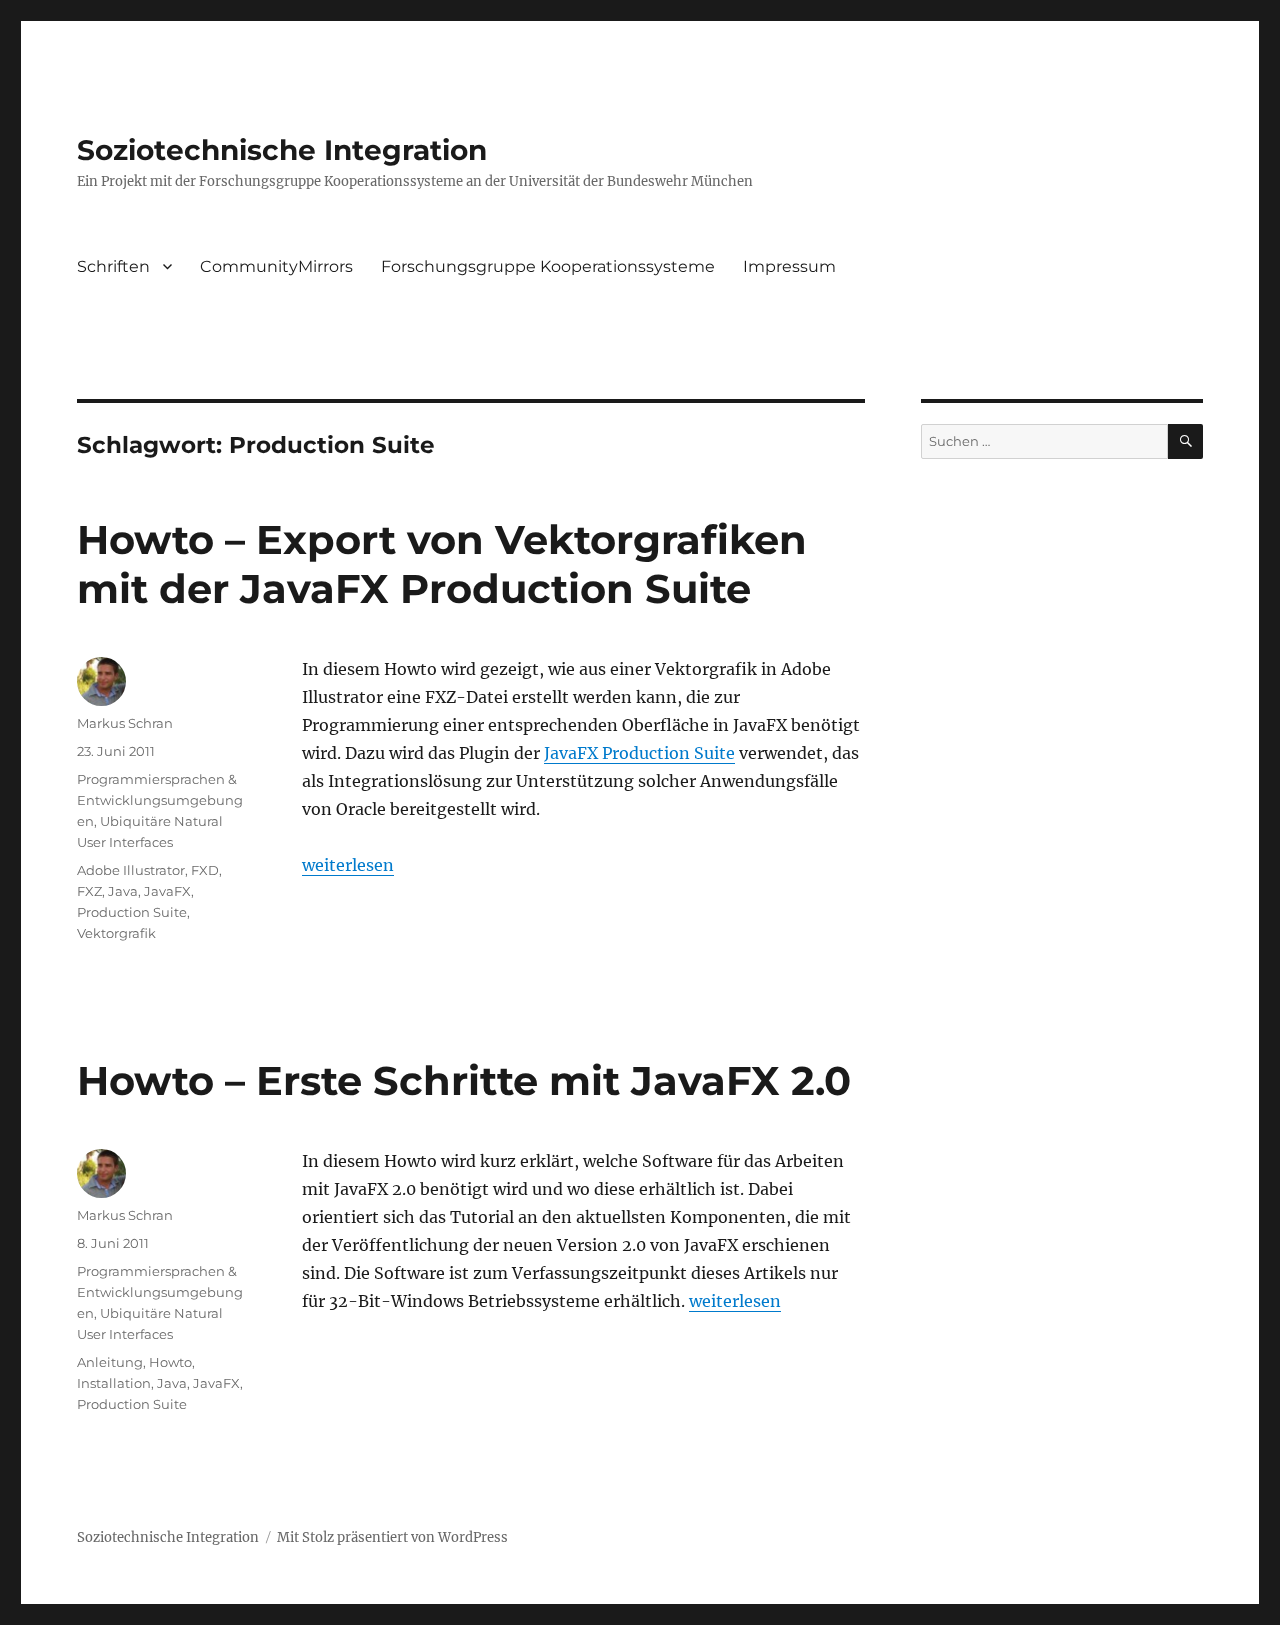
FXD (205, 870)
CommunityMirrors (276, 266)
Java (123, 891)
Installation (114, 1383)
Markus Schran (125, 723)
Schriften (113, 266)
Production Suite (132, 912)
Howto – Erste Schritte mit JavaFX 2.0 (464, 1080)
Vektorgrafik (116, 933)
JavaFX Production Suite (639, 753)
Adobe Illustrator (131, 870)
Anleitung (110, 1362)
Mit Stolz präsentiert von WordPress (392, 1537)
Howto (170, 1362)
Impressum (789, 266)
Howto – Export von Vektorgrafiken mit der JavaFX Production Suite (442, 564)
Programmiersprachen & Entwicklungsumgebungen (160, 800)
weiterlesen (348, 865)
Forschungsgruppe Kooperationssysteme (548, 266)
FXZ (89, 891)
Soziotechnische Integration (282, 150)
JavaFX (167, 891)
